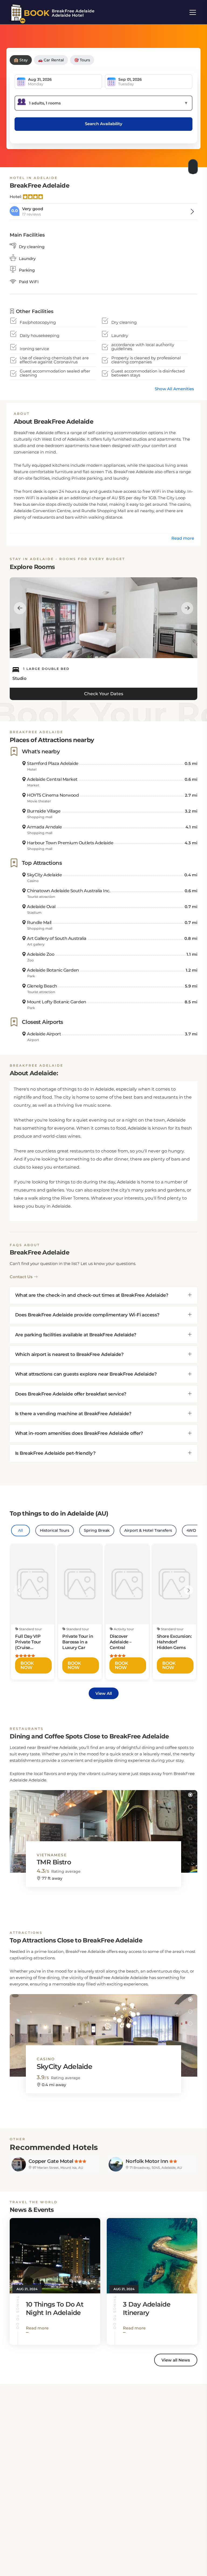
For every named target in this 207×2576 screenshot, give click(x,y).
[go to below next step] (194, 165)
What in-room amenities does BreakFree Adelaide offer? (79, 1433)
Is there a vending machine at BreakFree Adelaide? (73, 1414)
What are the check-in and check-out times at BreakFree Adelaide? (92, 1295)
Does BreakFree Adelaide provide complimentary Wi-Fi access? (87, 1315)
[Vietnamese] (103, 1826)
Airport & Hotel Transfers (148, 1530)
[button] (190, 1795)
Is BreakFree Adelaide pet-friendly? (55, 1453)
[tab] (103, 1295)
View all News (176, 2360)
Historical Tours (55, 1530)
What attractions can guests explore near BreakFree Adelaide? (86, 1374)
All (20, 1530)
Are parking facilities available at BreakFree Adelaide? (76, 1335)
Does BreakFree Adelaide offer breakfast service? (71, 1394)
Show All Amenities (174, 389)
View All (104, 1693)
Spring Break (97, 1530)
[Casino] (103, 2030)
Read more (183, 538)
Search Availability (104, 124)
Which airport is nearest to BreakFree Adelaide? (69, 1354)
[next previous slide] (20, 608)
